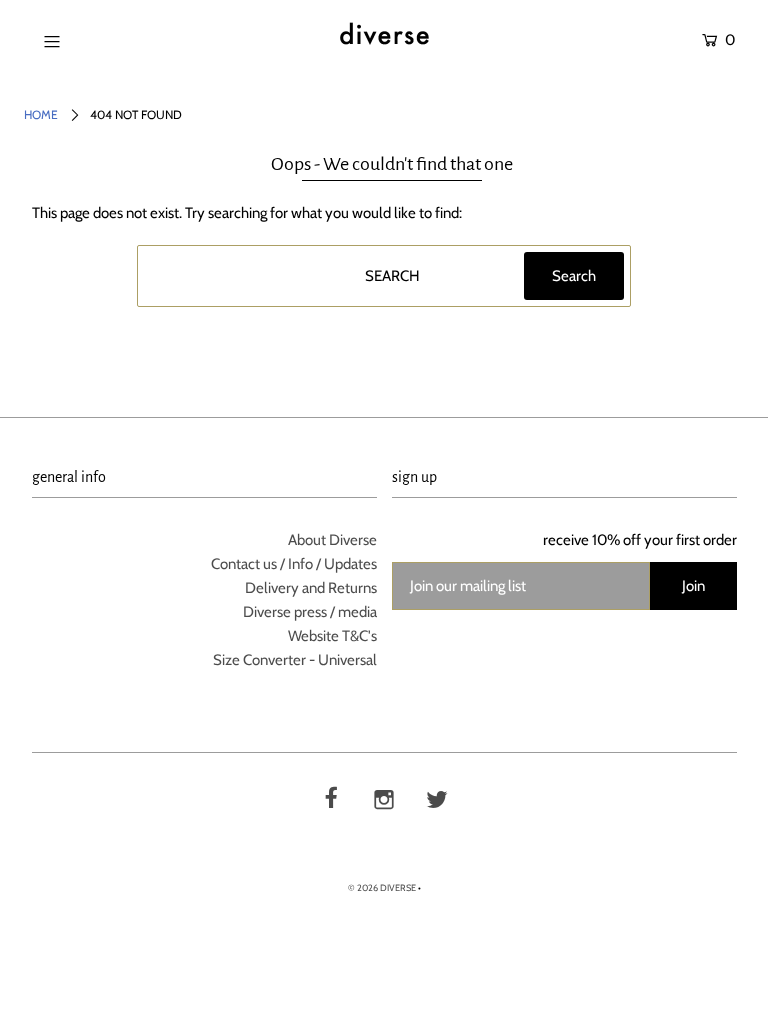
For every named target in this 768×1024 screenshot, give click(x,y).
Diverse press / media (310, 612)
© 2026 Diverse (382, 887)
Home (41, 114)
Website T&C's (332, 636)
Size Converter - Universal (295, 660)
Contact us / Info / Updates (294, 564)
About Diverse (332, 540)
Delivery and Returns (311, 588)
